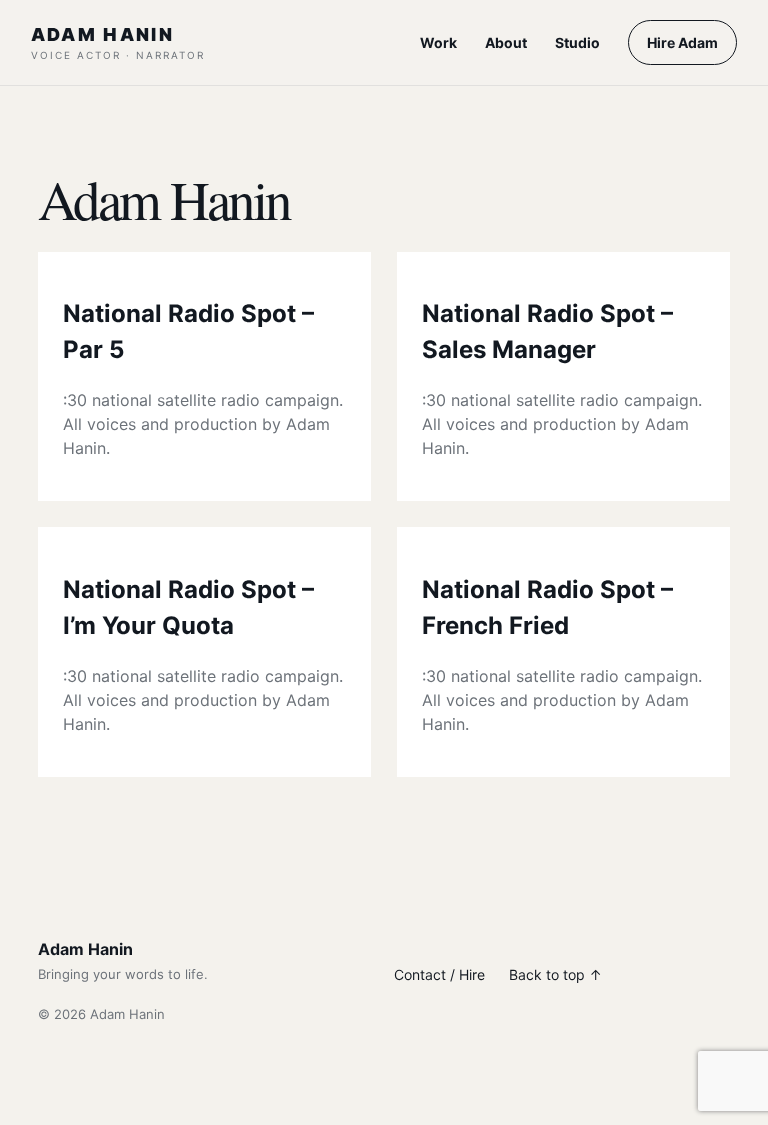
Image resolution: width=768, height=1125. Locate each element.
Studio (577, 42)
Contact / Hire (439, 974)
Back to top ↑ (555, 974)
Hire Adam (682, 42)
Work (438, 42)
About (506, 42)
